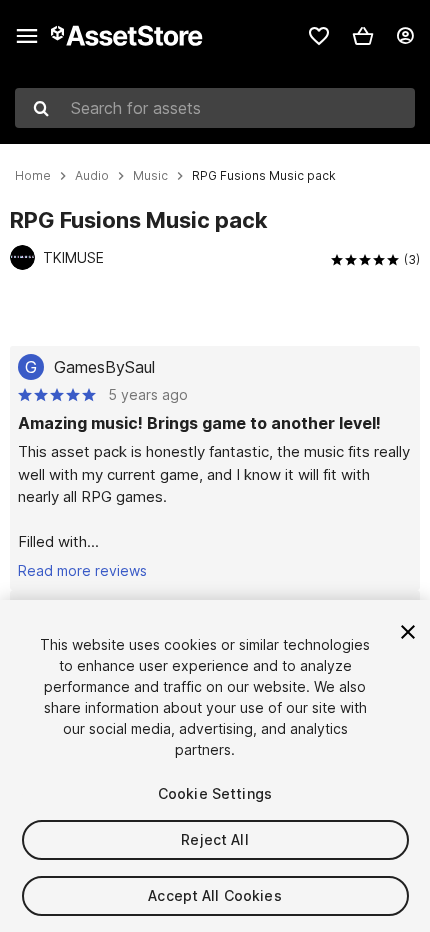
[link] (319, 36)
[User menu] (405, 36)
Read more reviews (82, 570)
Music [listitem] (150, 176)
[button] (363, 36)
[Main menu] (27, 36)
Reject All (214, 839)
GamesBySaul (104, 367)
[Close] (408, 632)
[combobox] (215, 108)
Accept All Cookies (215, 895)
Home (33, 176)
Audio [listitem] (92, 176)
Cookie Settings (215, 793)
